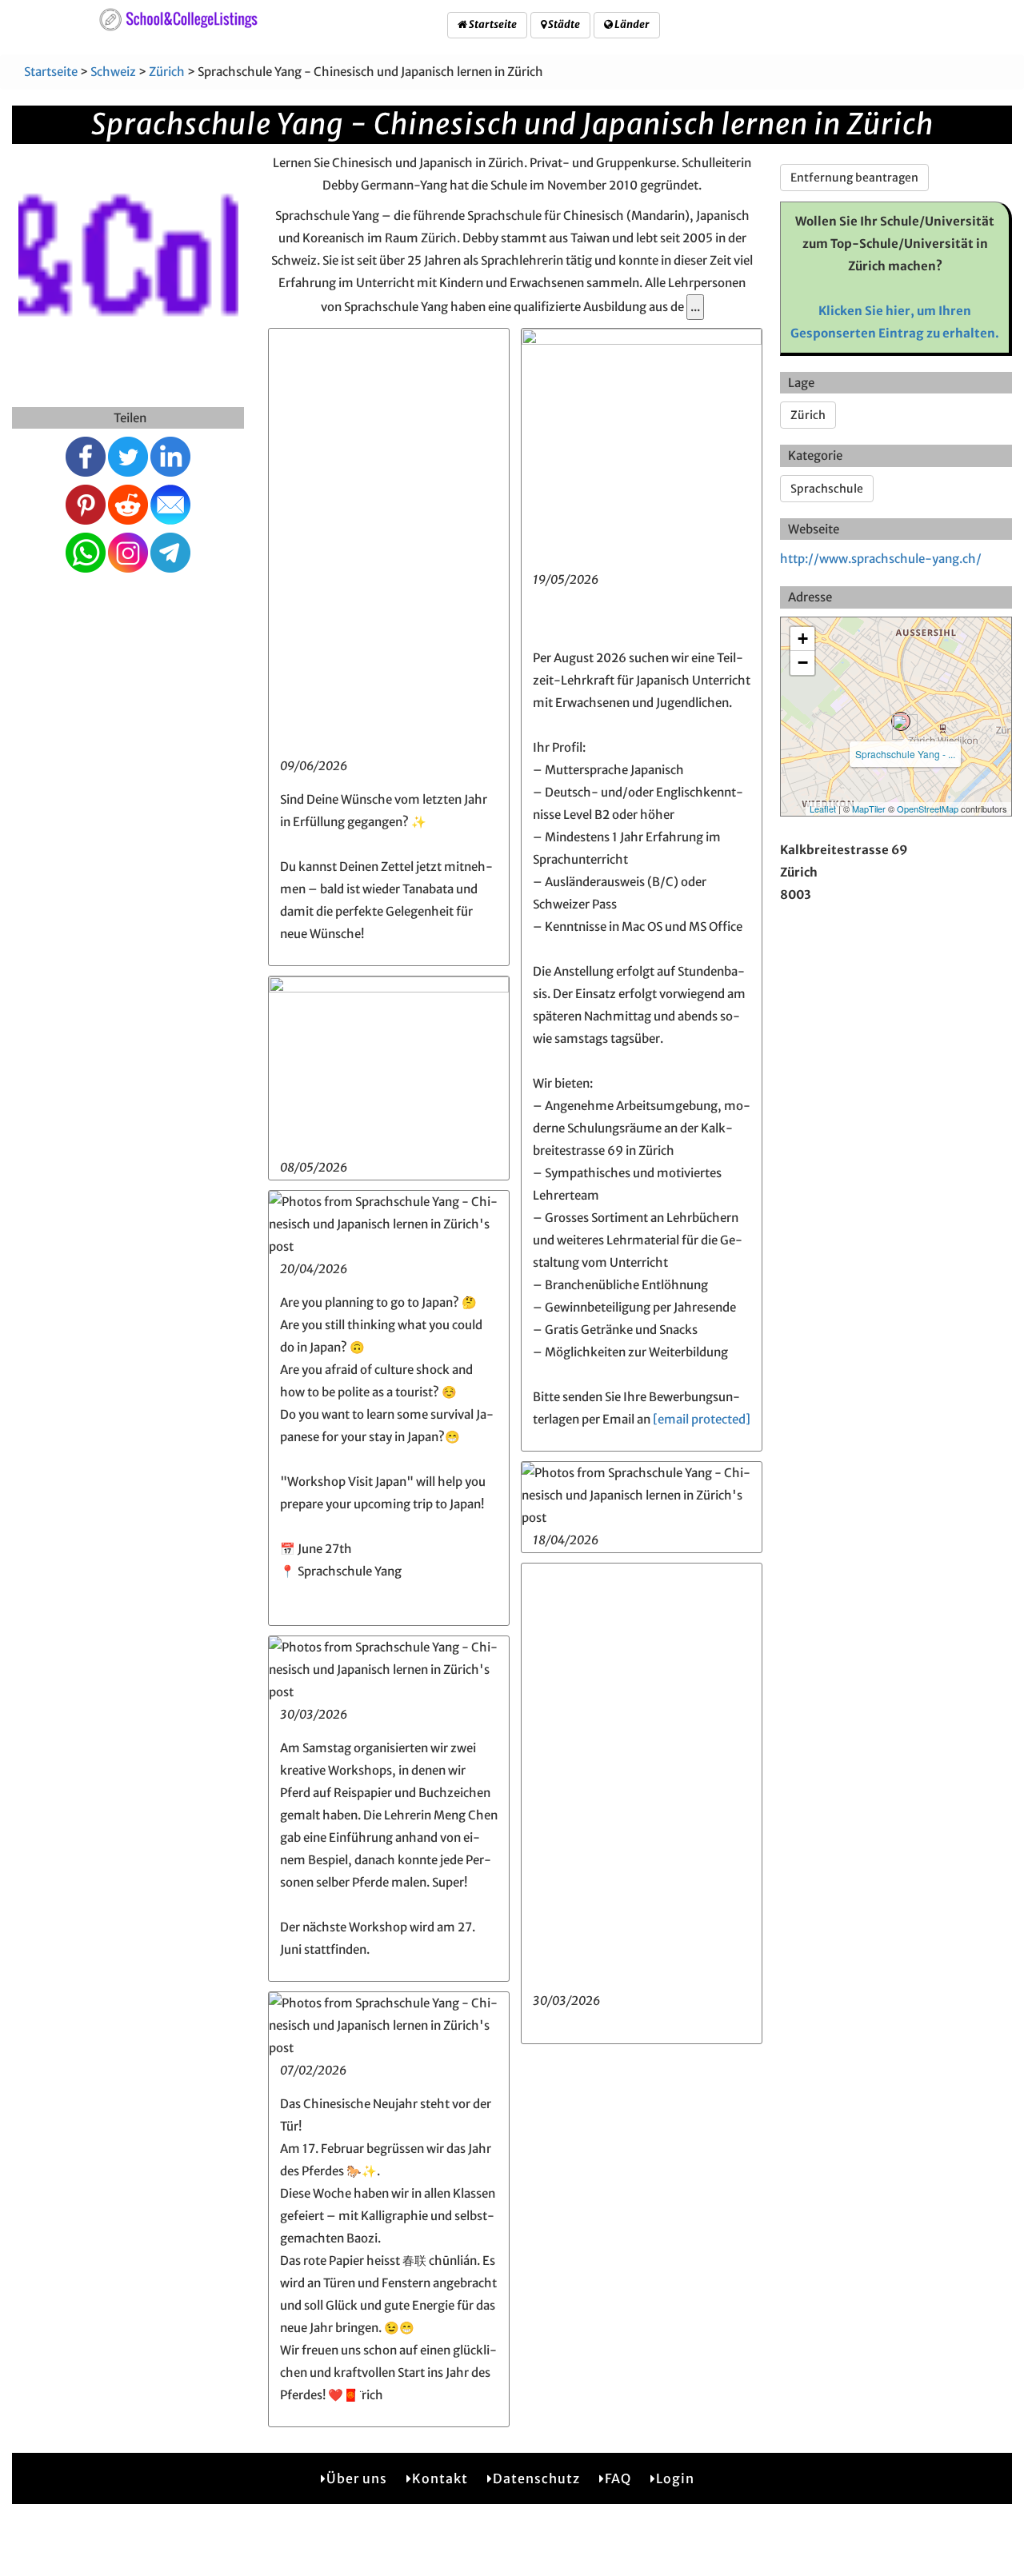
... (695, 307)
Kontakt (440, 2478)
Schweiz (113, 72)
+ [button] (803, 639)
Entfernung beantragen (854, 178)
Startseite (492, 24)
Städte (563, 24)
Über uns (357, 2478)
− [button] (803, 663)
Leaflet (823, 809)
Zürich (167, 72)
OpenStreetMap (928, 809)
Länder (631, 24)
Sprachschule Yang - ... (905, 754)
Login (675, 2478)
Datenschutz (536, 2478)
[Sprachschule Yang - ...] (901, 721)
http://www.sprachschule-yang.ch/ (881, 559)
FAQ (618, 2478)
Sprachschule (827, 489)
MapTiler (869, 809)
